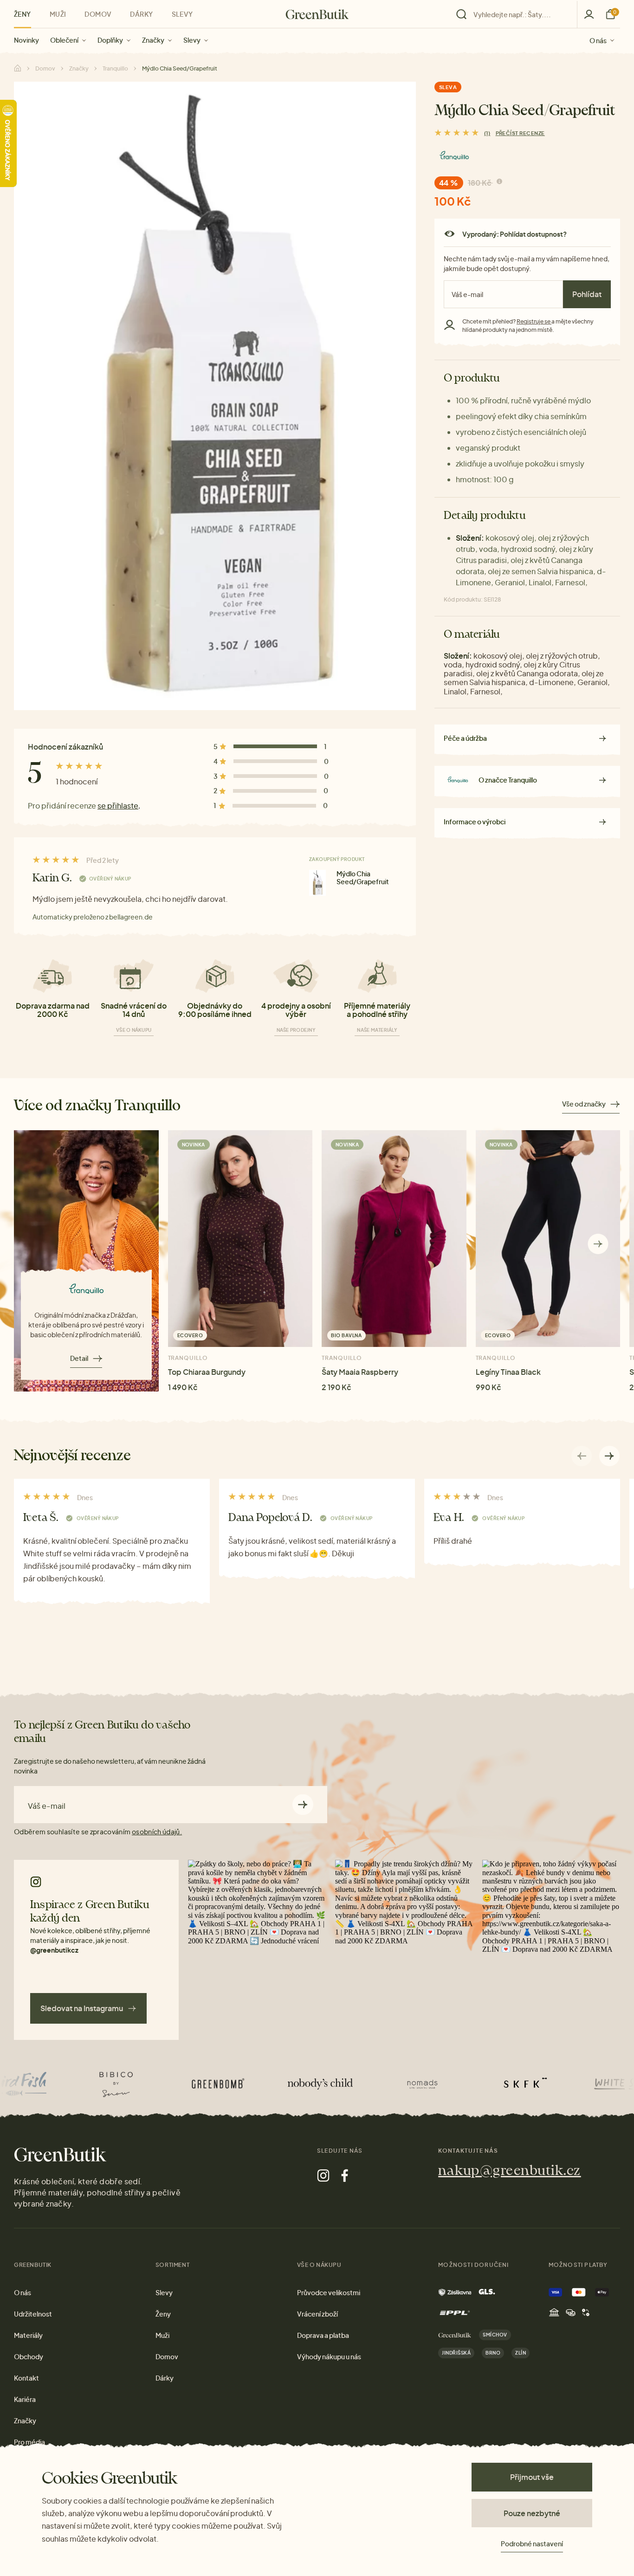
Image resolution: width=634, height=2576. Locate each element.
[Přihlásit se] (589, 14)
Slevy (192, 40)
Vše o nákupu (134, 1030)
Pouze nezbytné (532, 2513)
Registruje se (534, 321)
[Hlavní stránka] (317, 14)
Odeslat (303, 1805)
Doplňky (110, 40)
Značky (153, 40)
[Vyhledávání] (514, 14)
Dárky (141, 14)
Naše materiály (377, 1030)
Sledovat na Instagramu (82, 2008)
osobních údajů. (157, 1832)
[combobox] (519, 14)
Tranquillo (115, 68)
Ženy (23, 14)
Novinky (26, 40)
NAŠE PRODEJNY (296, 1030)
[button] (598, 1244)
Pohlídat (587, 294)
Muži (58, 14)
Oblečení (64, 40)
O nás (598, 40)
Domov (98, 14)
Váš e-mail (47, 1806)
